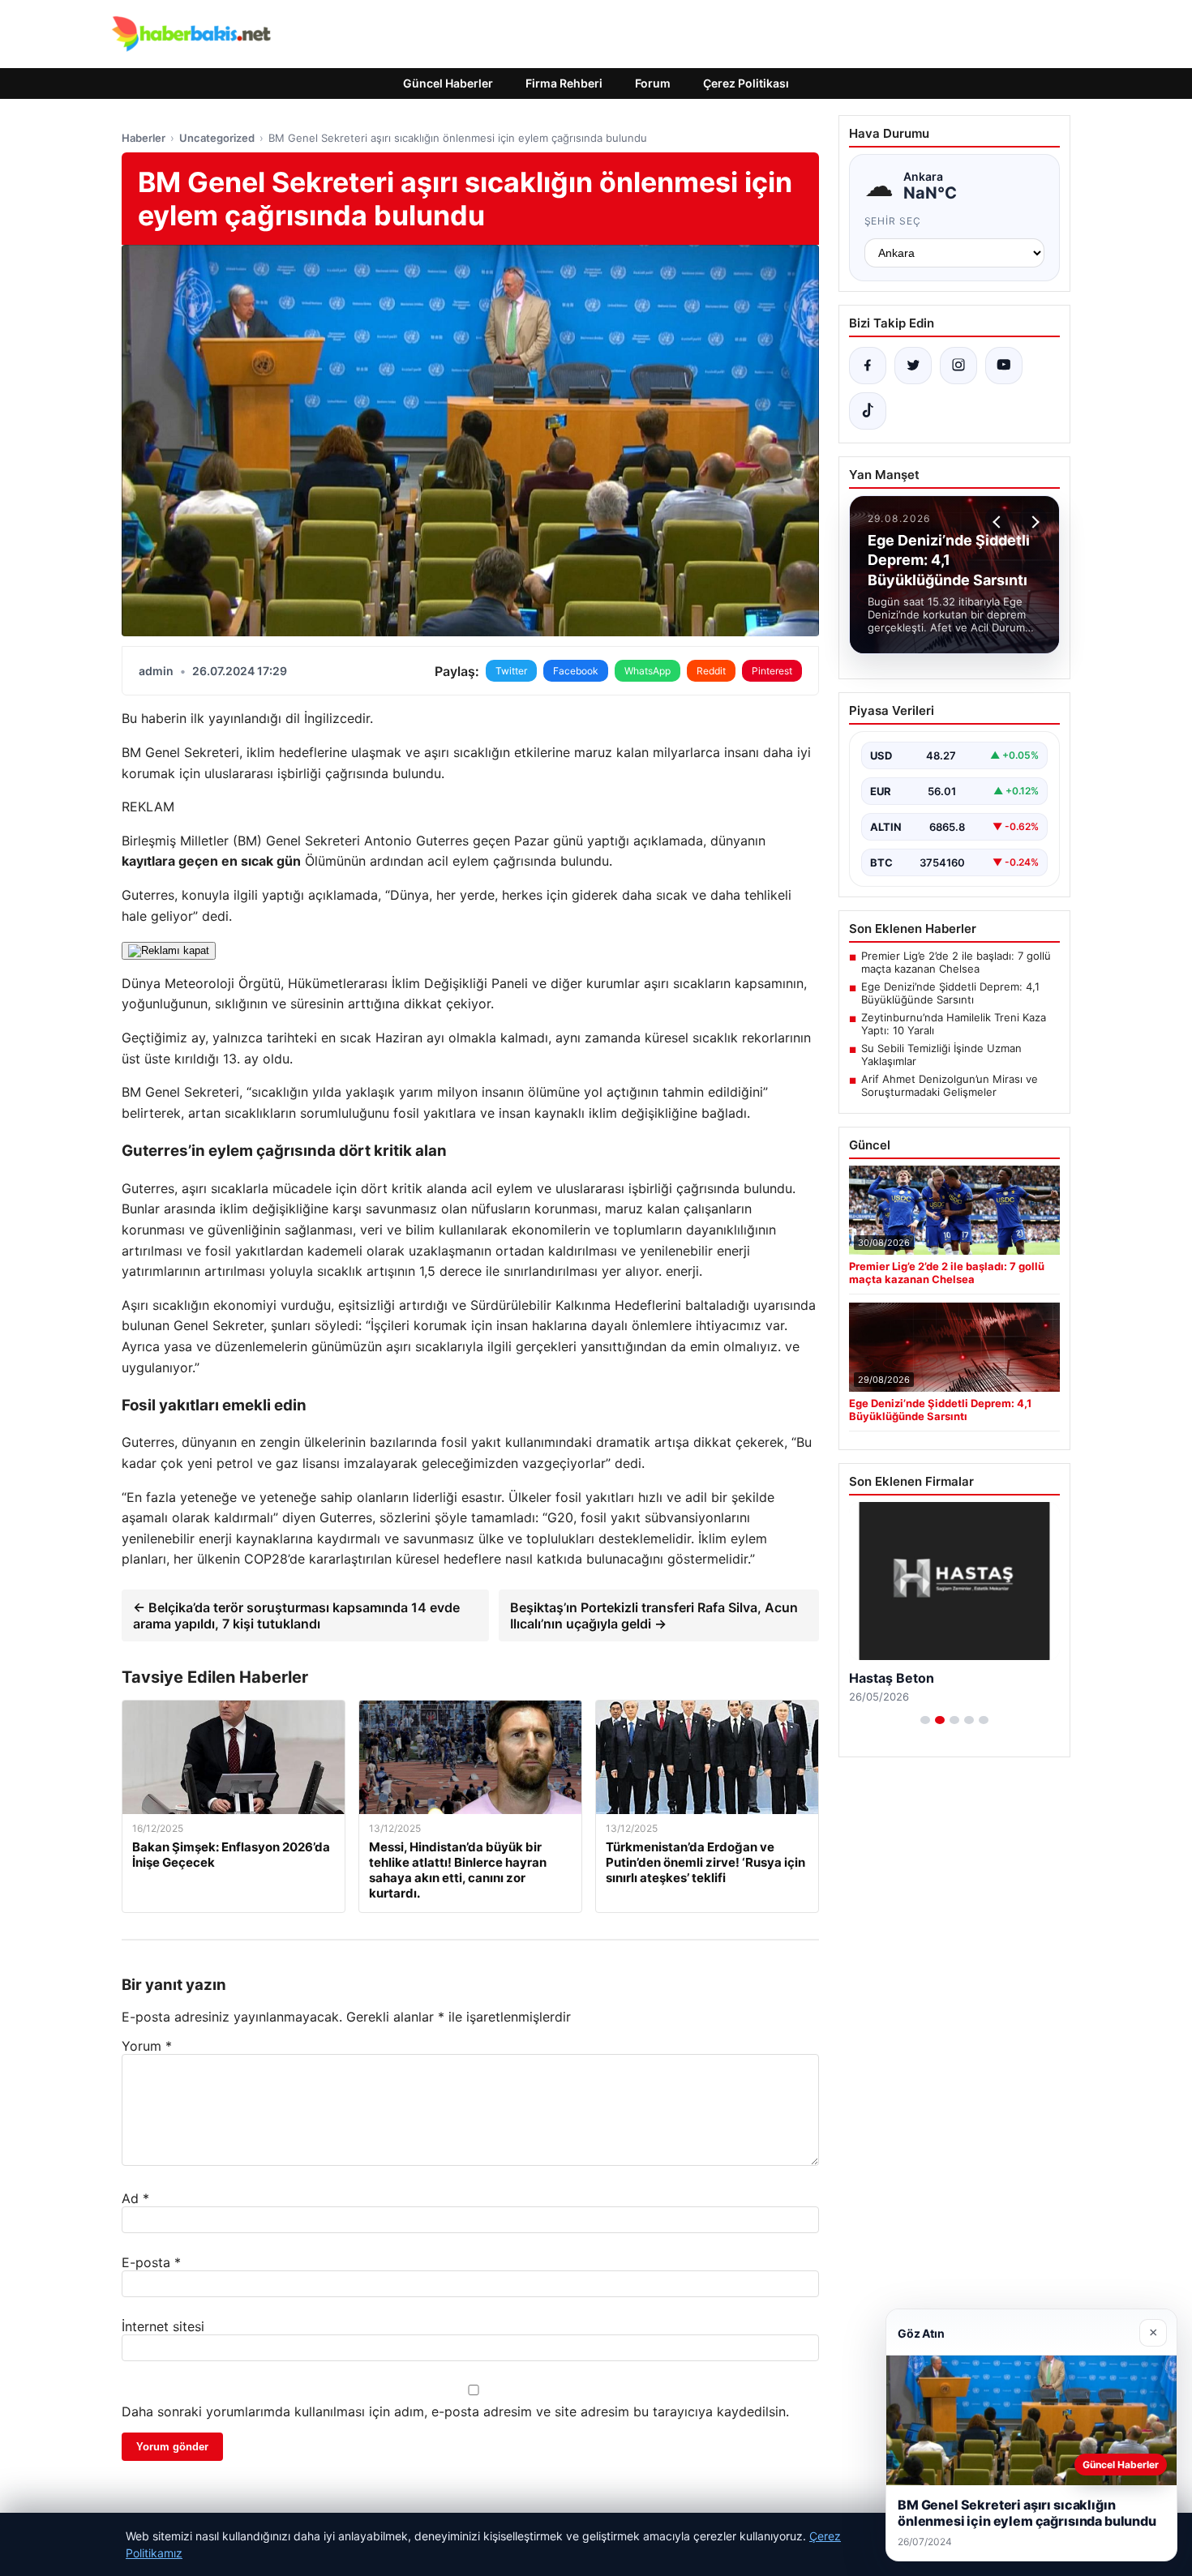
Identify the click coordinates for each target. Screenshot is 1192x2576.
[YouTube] (1004, 366)
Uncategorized (217, 138)
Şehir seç (893, 221)
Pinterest (772, 671)
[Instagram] (958, 366)
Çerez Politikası (746, 83)
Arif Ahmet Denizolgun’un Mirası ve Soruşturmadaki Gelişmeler (950, 1085)
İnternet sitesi (163, 2326)
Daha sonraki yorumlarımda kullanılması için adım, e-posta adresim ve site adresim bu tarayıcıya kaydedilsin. (455, 2411)
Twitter (511, 671)
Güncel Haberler (448, 83)
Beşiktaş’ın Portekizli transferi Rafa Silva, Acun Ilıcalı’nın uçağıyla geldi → (654, 1615)
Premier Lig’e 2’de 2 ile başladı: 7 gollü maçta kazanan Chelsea (956, 962)
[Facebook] (868, 366)
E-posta (151, 2262)
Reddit (711, 671)
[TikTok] (868, 411)
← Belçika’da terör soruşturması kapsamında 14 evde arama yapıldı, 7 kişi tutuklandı (296, 1615)
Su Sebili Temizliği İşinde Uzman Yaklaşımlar (941, 1055)
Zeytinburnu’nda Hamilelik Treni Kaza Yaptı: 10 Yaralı (954, 1024)
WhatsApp (647, 671)
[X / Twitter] (913, 366)
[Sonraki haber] (1033, 522)
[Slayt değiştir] (925, 1720)
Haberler (144, 138)
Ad (135, 2198)
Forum (653, 83)
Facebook (576, 671)
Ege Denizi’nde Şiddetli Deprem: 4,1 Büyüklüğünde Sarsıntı (950, 993)
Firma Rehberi (564, 83)
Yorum (147, 2046)
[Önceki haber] (999, 522)
